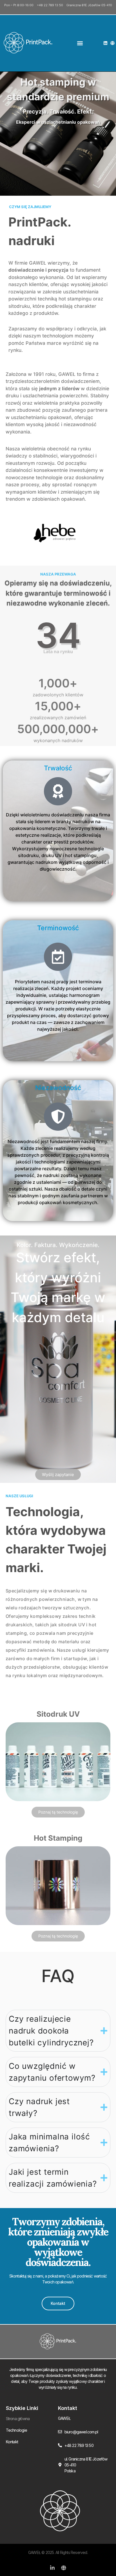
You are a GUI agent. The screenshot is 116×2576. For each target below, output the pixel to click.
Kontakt (12, 2442)
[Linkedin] (105, 43)
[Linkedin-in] (52, 2568)
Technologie (16, 2430)
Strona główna (18, 2419)
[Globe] (112, 43)
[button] (80, 43)
